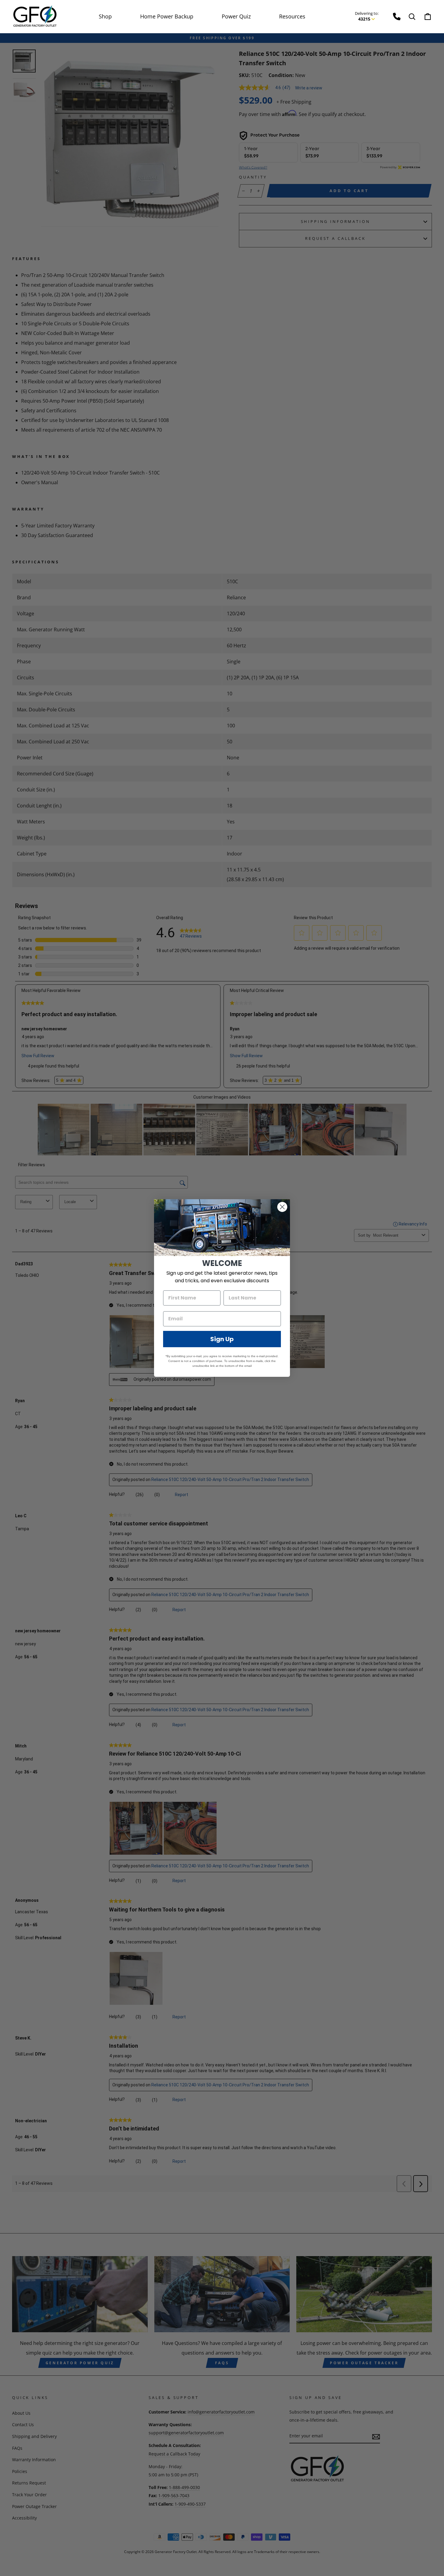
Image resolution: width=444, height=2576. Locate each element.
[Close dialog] (282, 1207)
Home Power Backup (167, 16)
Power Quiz (236, 16)
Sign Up (222, 1339)
